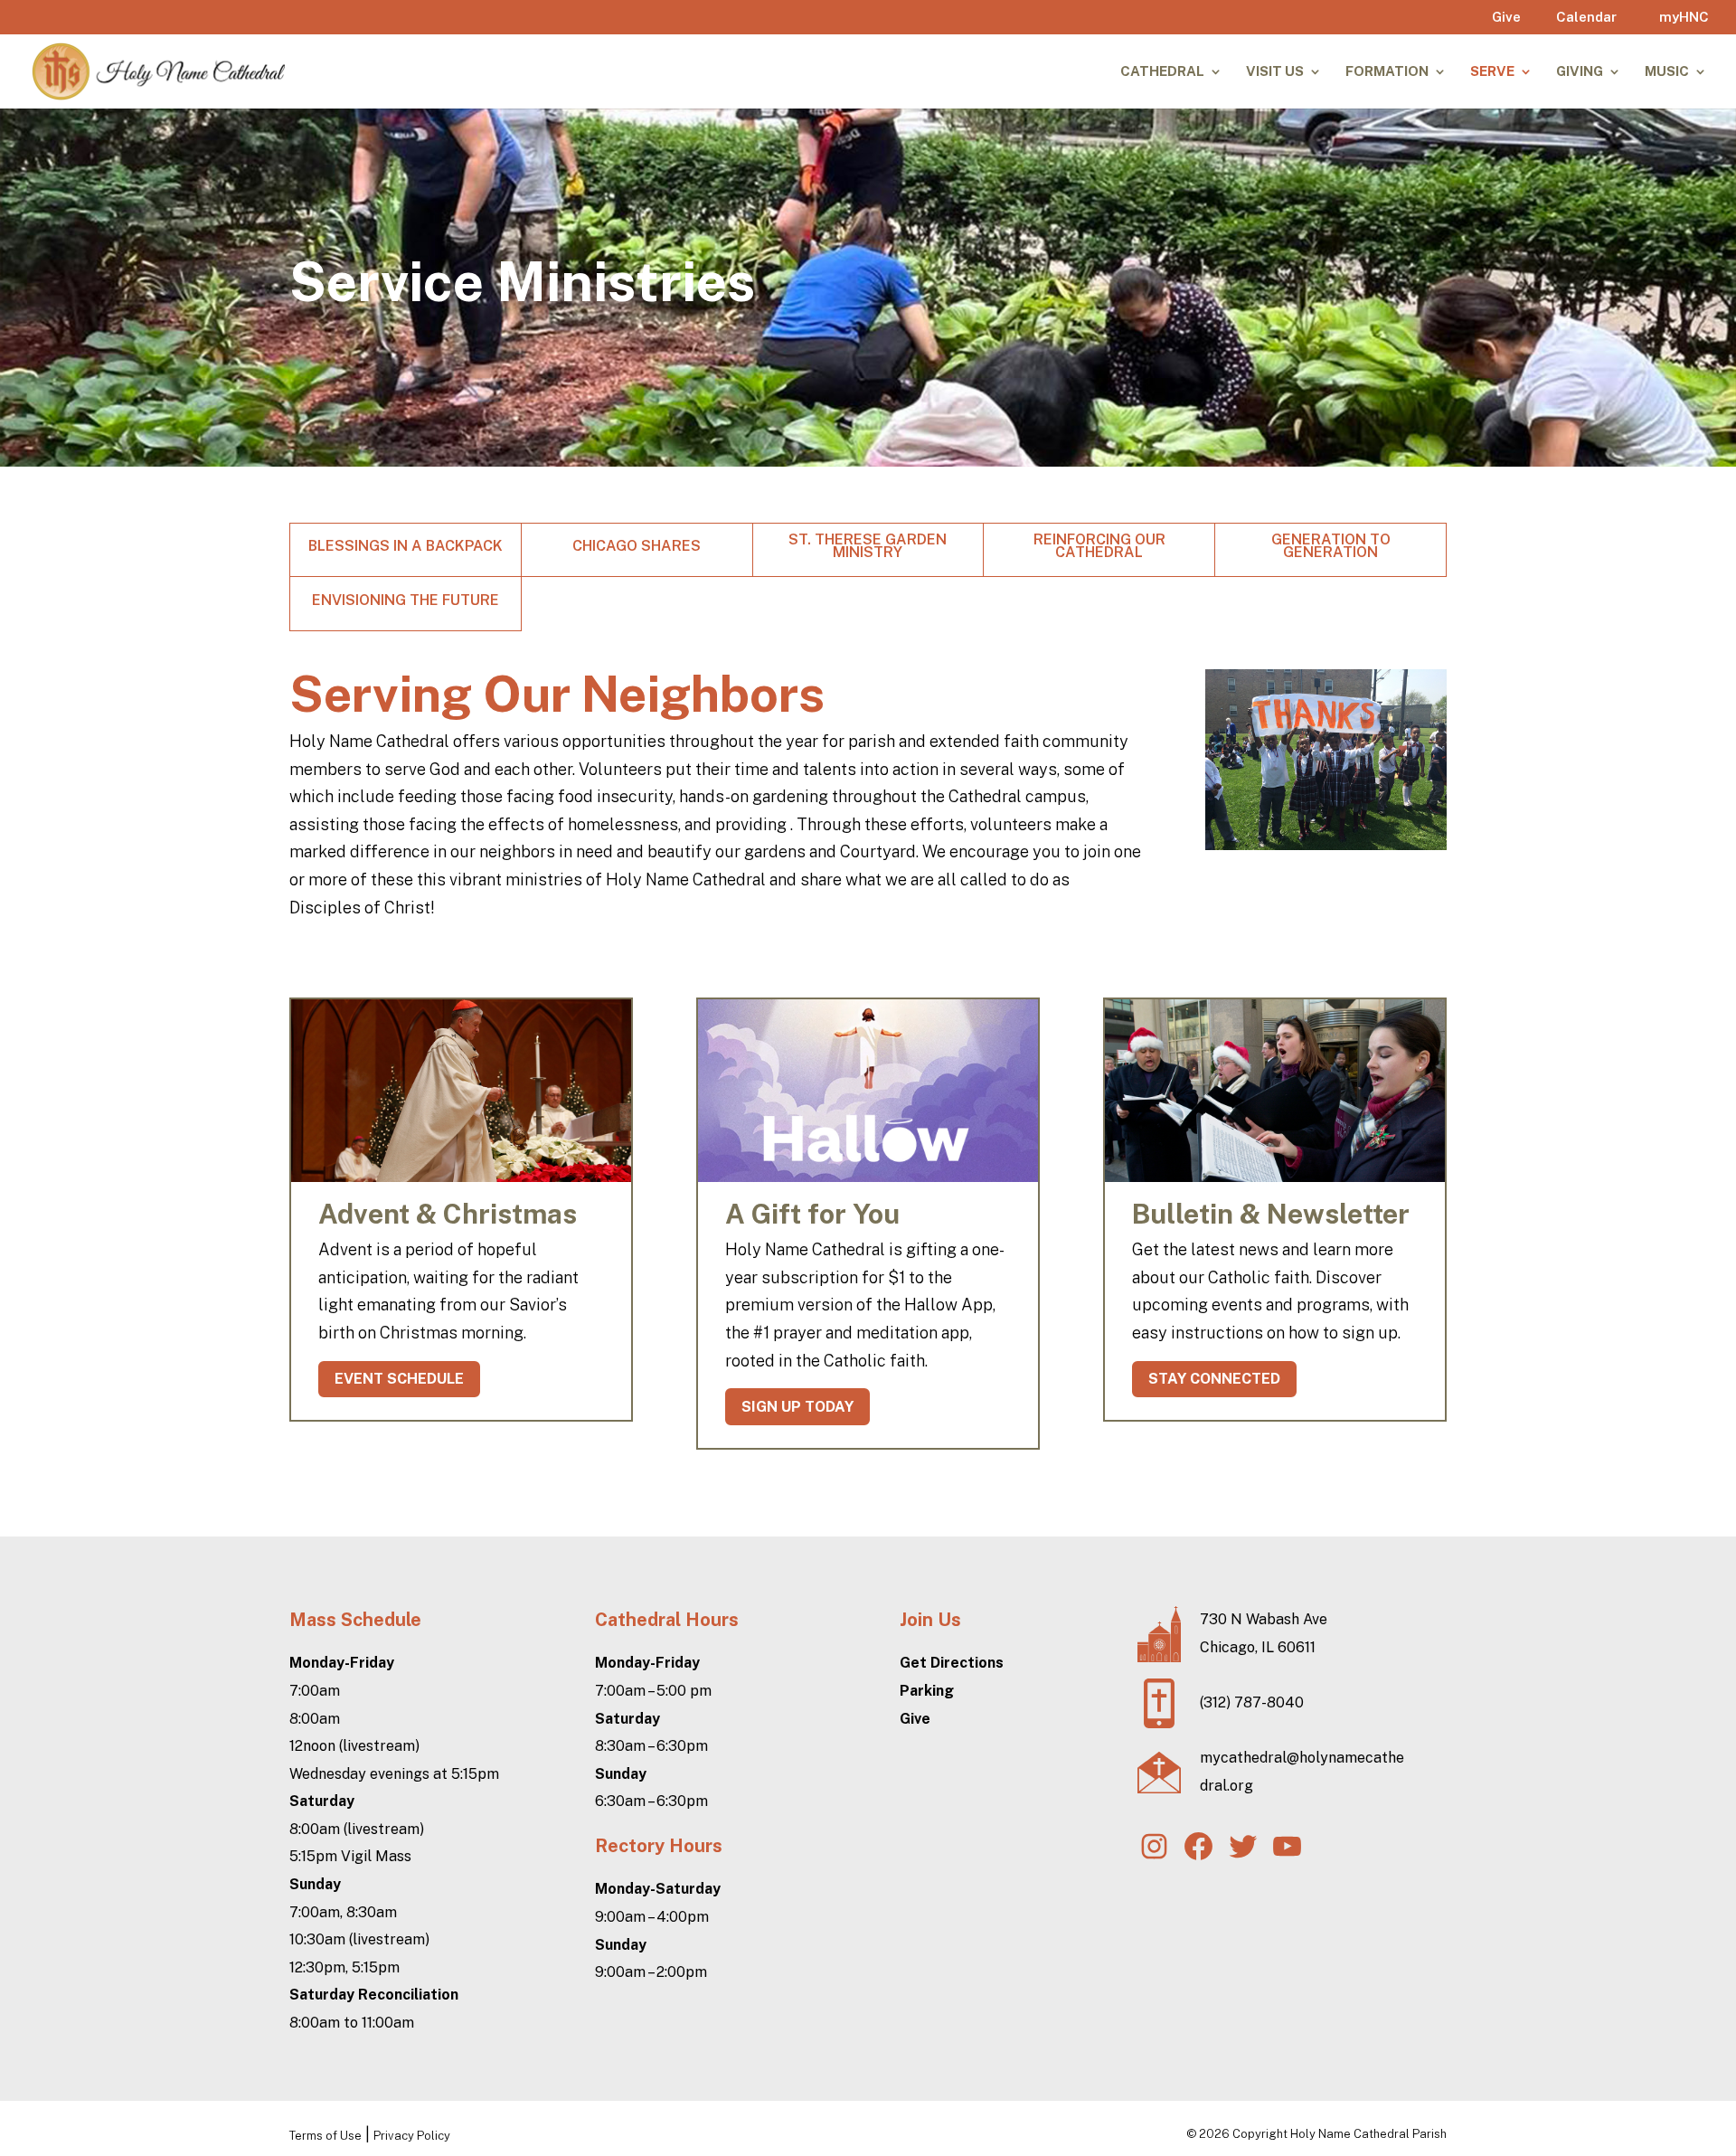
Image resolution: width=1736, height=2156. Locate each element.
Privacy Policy (412, 2136)
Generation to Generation (1331, 547)
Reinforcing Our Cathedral (1099, 547)
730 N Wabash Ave (1264, 1619)
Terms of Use (325, 2136)
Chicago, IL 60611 (1258, 1647)
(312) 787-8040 (1252, 1702)
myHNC (1684, 17)
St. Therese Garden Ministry (868, 547)
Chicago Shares (637, 547)
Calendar (1586, 17)
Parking (927, 1691)
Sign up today (797, 1407)
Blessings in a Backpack (406, 547)
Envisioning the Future (406, 601)
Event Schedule (399, 1379)
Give (1506, 17)
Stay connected (1214, 1379)
